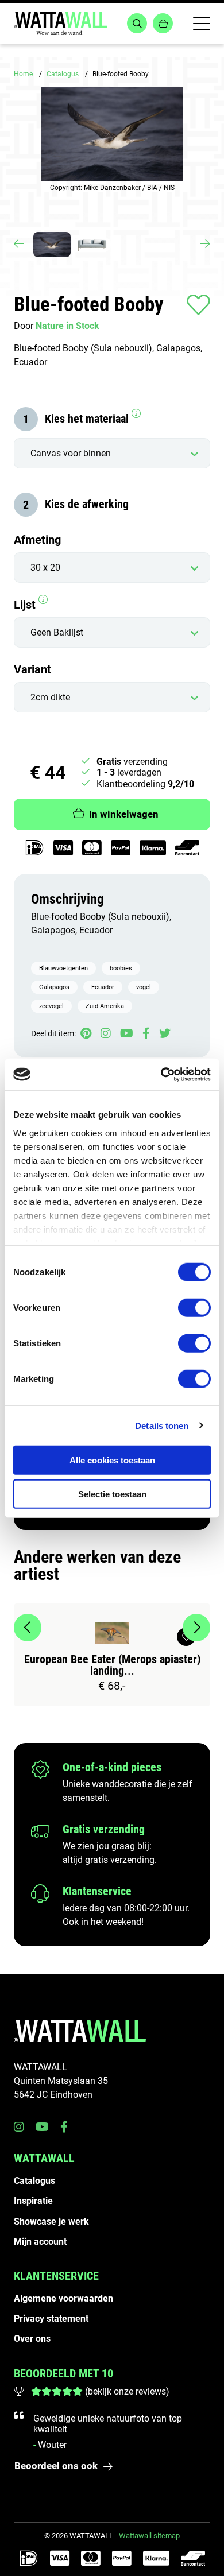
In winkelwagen (124, 814)
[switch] (194, 1308)
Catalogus (63, 74)
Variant (32, 669)
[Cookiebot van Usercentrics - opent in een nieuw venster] (161, 1074)
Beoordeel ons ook (56, 2466)
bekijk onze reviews (127, 2391)
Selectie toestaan (112, 1494)
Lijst (26, 605)
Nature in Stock (67, 326)
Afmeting (37, 540)
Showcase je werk (51, 2221)
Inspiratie (33, 2201)
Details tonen (162, 1425)
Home (23, 74)
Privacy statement (51, 2319)
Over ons (32, 2339)
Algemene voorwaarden (63, 2298)
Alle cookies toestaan (112, 1460)
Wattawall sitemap (149, 2536)
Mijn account (40, 2242)
